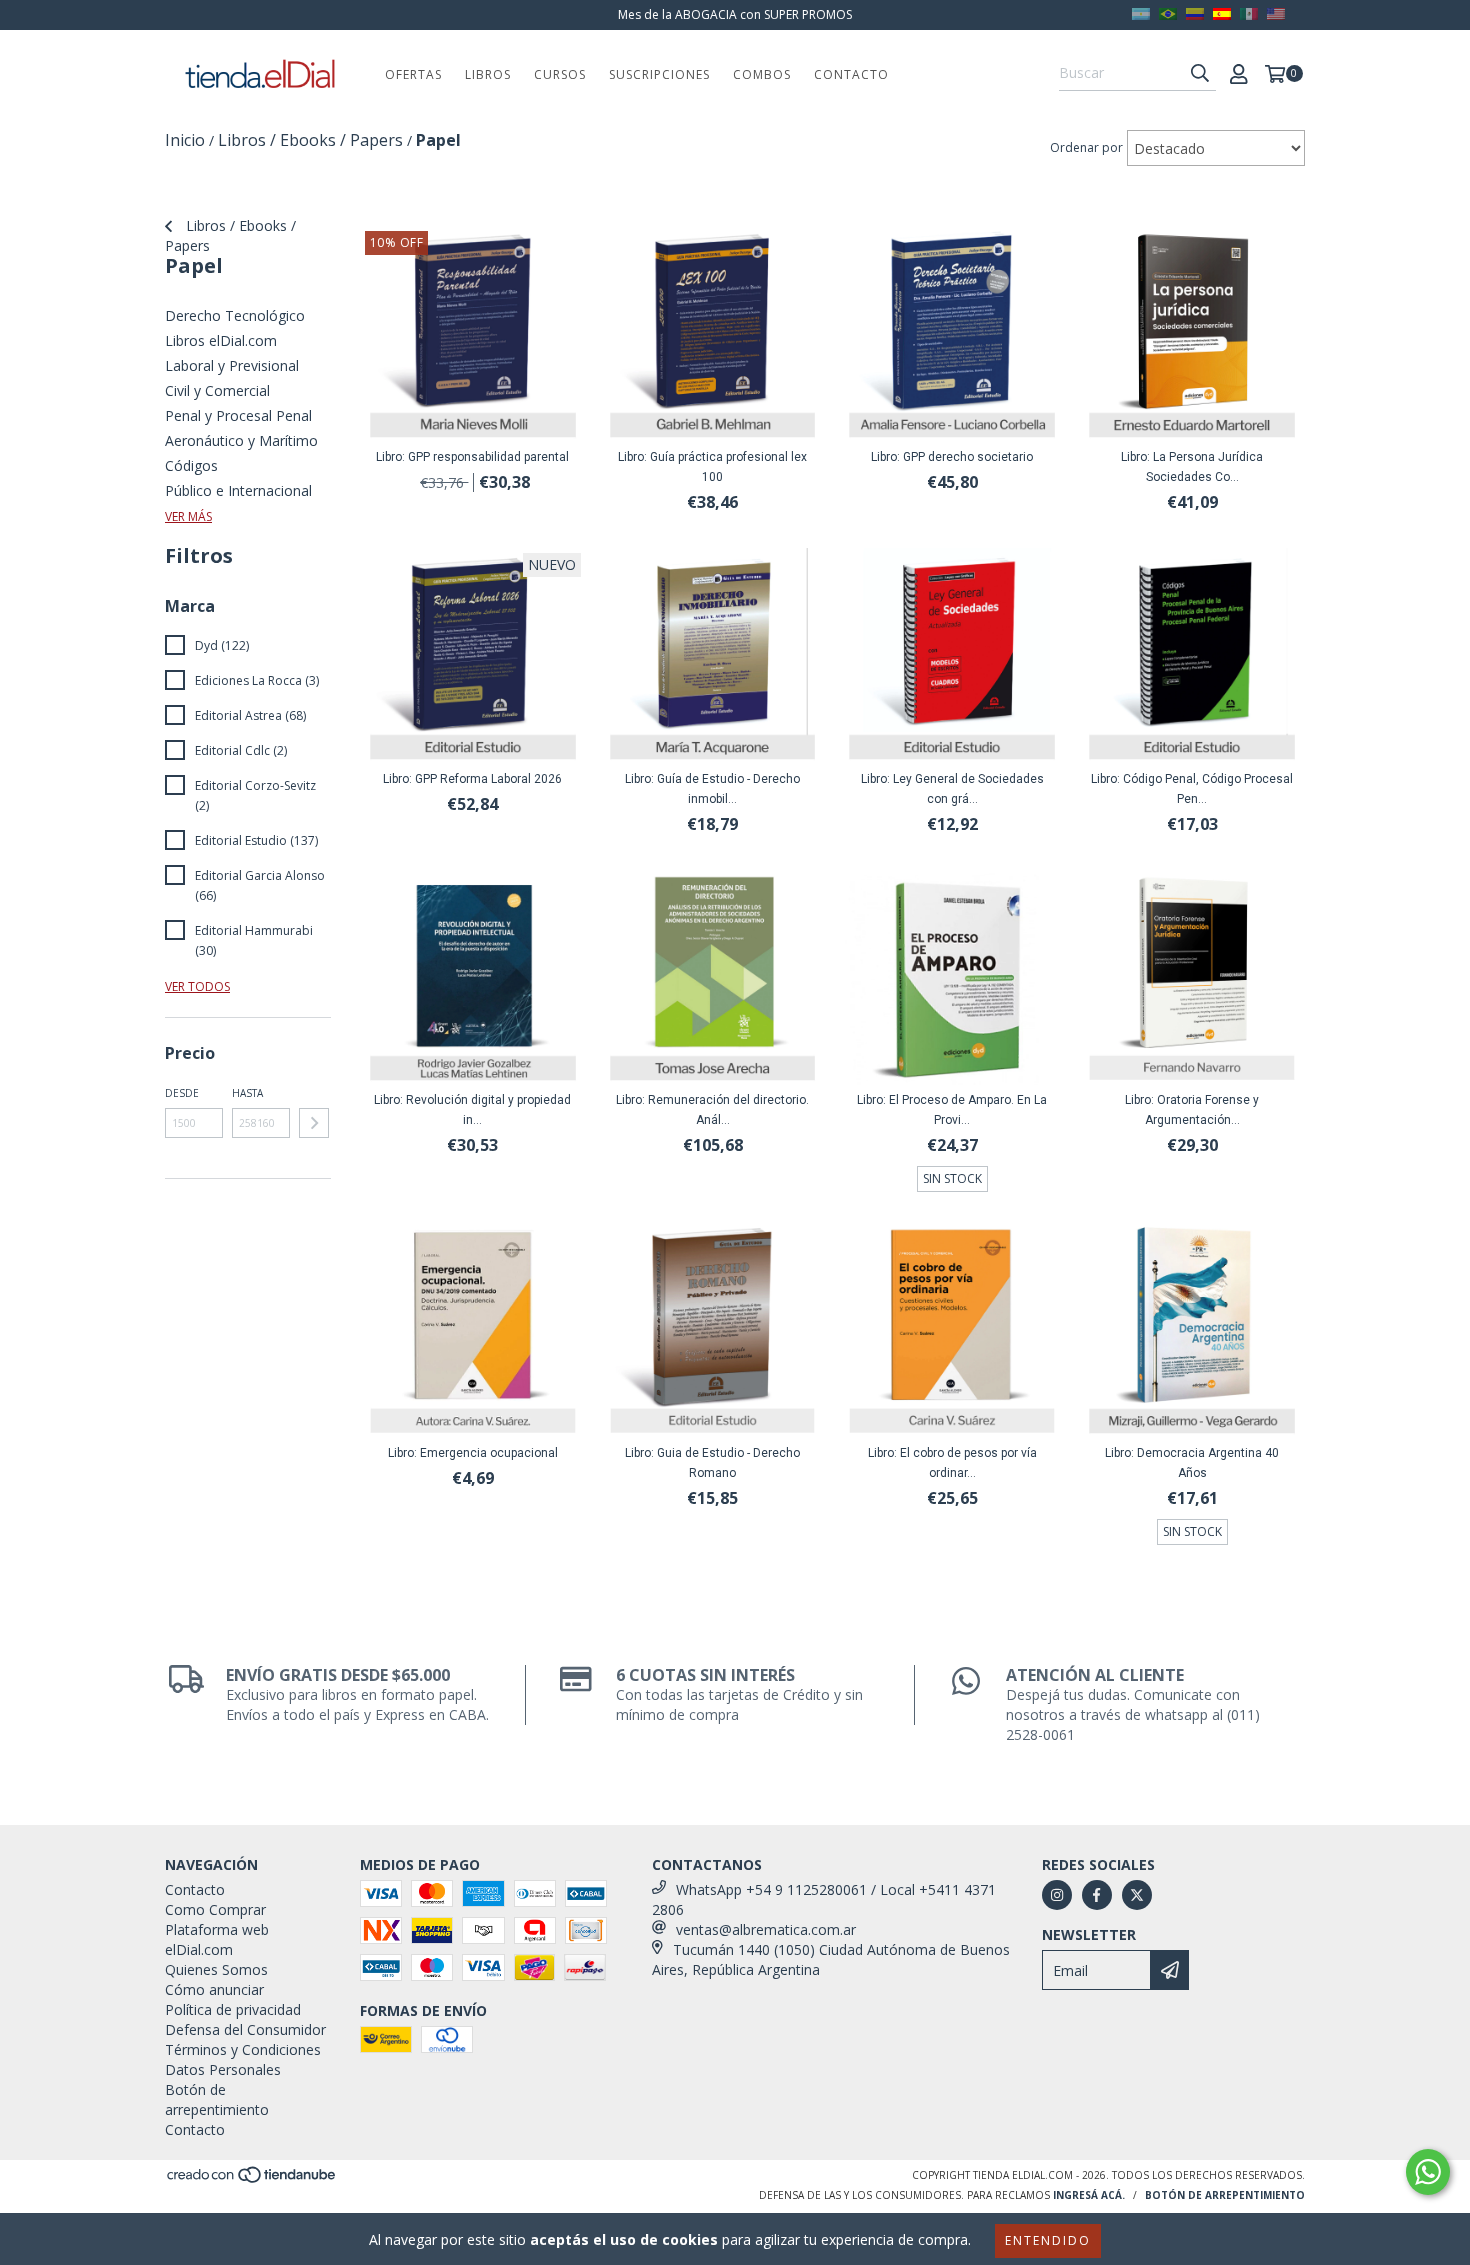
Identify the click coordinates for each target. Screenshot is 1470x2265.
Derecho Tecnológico (235, 315)
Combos (762, 74)
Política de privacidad (233, 2009)
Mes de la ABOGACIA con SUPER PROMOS (735, 14)
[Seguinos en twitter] (1137, 1895)
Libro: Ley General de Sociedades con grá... (952, 789)
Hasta (247, 1093)
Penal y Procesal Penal (238, 415)
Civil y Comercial (217, 390)
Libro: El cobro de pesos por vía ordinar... (952, 1463)
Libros (488, 74)
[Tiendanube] (252, 2181)
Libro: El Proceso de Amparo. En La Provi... (952, 1110)
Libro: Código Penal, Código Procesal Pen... (1192, 789)
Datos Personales (223, 2069)
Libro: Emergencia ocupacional (473, 1453)
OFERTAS (413, 74)
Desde (182, 1093)
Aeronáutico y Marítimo (241, 440)
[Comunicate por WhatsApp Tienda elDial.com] (1428, 2172)
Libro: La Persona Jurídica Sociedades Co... (1192, 467)
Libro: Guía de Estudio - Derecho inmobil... (712, 789)
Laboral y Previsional (232, 365)
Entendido (1048, 2240)
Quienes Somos (216, 1969)
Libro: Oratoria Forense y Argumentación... (1192, 1110)
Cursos (560, 74)
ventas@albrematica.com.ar (766, 1929)
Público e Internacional (238, 490)
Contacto (851, 74)
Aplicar (314, 1123)
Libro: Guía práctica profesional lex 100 (712, 467)
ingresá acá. (1089, 2195)
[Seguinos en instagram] (1057, 1895)
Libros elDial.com (221, 340)
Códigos (191, 465)
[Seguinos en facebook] (1097, 1895)
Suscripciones (659, 74)
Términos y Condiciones (243, 2049)
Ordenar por (1086, 147)
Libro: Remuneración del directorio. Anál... (712, 1110)
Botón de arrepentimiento (217, 2099)
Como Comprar (215, 1909)
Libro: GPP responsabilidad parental (472, 457)
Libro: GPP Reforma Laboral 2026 (472, 779)
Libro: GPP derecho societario (952, 457)
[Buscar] (1200, 73)
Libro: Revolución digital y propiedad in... (472, 1110)
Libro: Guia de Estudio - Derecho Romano (712, 1463)
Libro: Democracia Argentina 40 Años (1192, 1463)
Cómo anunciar (214, 1989)
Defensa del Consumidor (245, 2029)
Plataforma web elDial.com (217, 1939)
